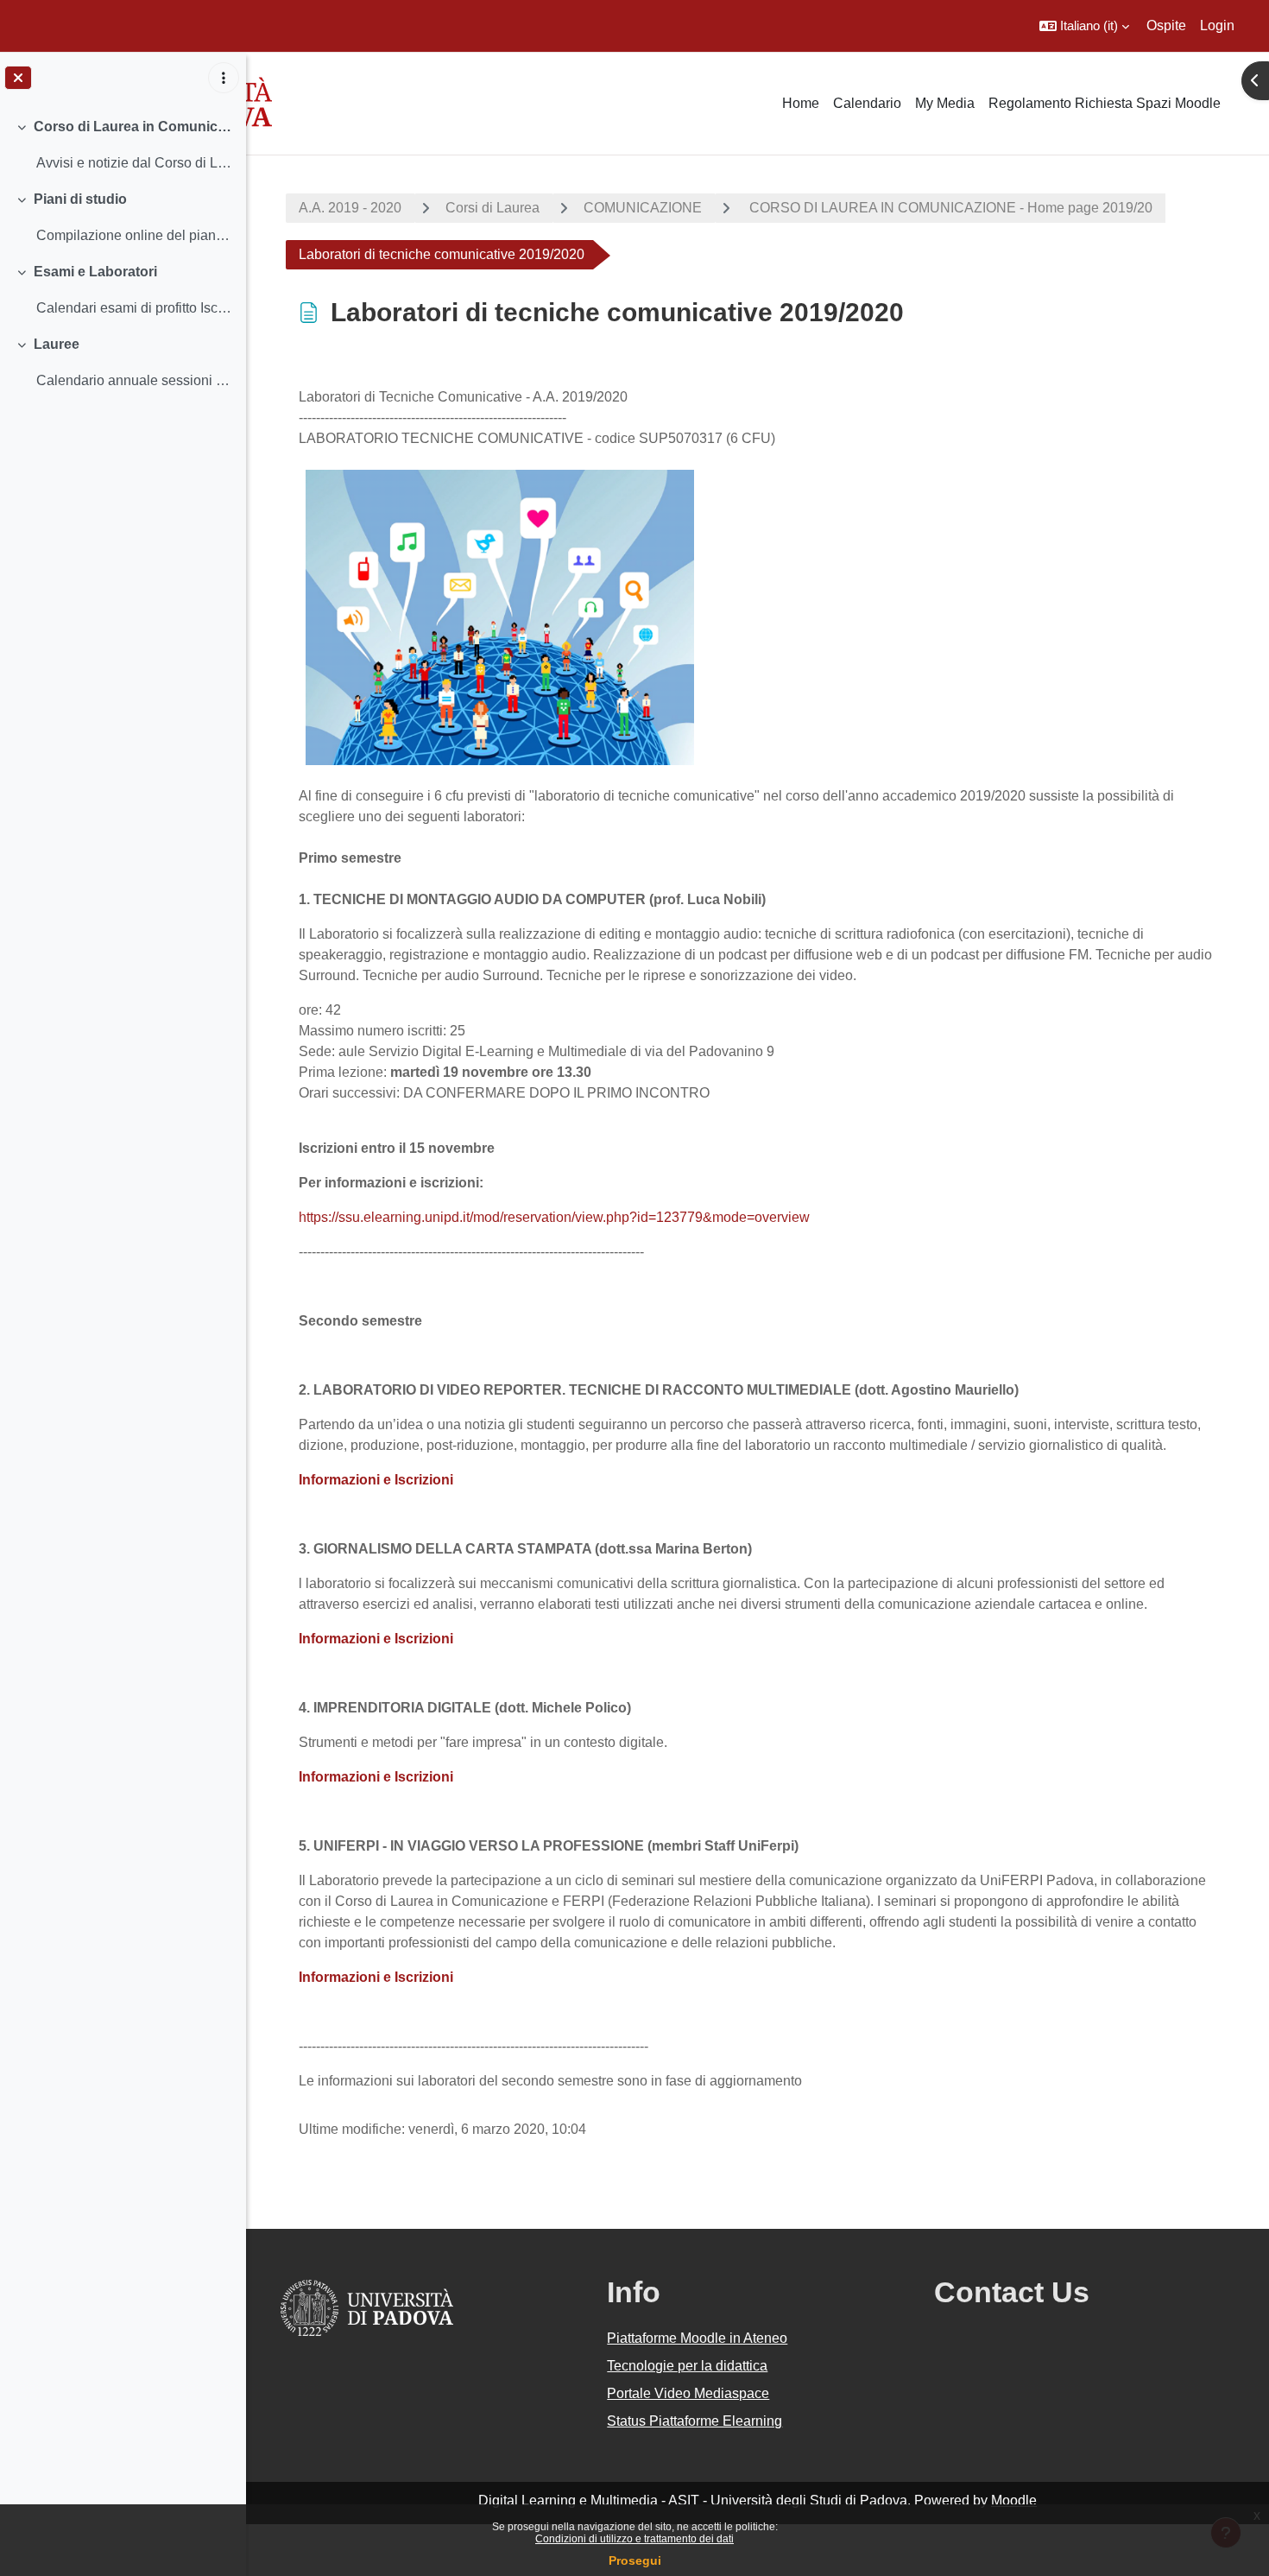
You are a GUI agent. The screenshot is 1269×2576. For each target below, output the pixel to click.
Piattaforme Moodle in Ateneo (697, 2338)
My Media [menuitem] (945, 103)
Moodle (1014, 2500)
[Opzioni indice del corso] (224, 78)
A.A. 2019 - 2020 (350, 208)
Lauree (57, 344)
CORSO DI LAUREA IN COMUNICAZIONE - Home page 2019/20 (949, 208)
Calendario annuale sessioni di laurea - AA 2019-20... (134, 380)
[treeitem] (123, 145)
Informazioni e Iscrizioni (376, 1639)
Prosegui (635, 2560)
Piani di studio (80, 199)
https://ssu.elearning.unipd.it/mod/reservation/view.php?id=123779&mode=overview (554, 1217)
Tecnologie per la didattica (687, 2366)
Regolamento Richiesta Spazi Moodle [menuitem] (1105, 103)
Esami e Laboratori (95, 272)
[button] (1084, 26)
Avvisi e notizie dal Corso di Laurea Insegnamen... (134, 163)
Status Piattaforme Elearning (694, 2421)
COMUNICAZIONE (643, 208)
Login (1217, 25)
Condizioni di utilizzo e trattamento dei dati (634, 2539)
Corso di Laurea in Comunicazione (133, 127)
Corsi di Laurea (492, 208)
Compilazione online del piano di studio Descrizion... (134, 235)
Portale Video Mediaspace (688, 2393)
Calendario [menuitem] (867, 103)
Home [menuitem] (801, 103)
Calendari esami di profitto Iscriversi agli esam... (134, 308)
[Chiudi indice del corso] (18, 78)
